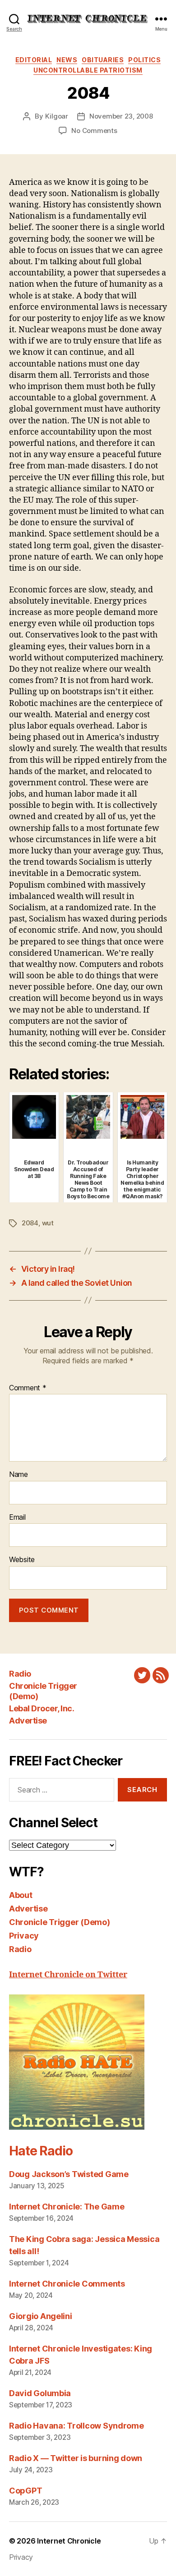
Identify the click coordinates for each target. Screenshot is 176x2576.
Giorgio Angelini (41, 2316)
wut (48, 1223)
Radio (20, 1674)
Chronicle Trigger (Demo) (60, 1922)
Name (19, 1475)
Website (22, 1560)
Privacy (24, 1936)
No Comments (94, 131)
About (21, 1895)
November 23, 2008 (121, 116)
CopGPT (25, 2491)
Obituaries (103, 60)
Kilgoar (57, 116)
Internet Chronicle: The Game (67, 2207)
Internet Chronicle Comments (67, 2284)
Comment (28, 1388)
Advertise (28, 1721)
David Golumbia (40, 2393)
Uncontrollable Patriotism (88, 70)
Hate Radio (41, 2151)
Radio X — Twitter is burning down (76, 2458)
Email (17, 1517)
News (67, 60)
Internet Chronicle (69, 2541)
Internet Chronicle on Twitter (68, 1975)
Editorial (34, 60)
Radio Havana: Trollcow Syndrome (76, 2426)
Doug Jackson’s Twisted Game (69, 2174)
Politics (144, 60)
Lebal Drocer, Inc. (42, 1708)
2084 (30, 1223)
